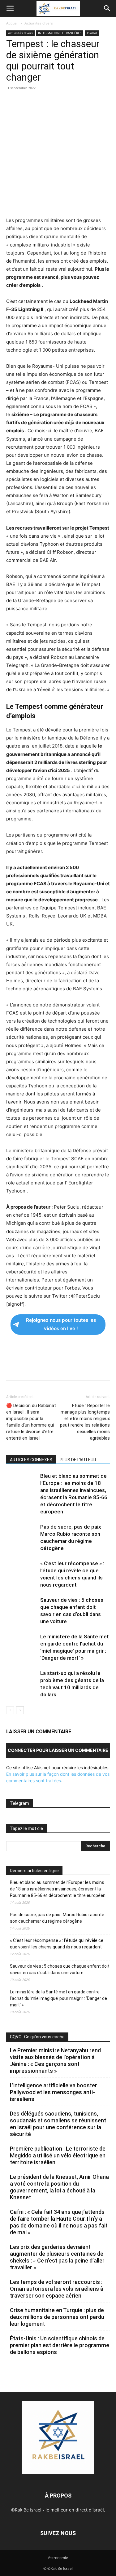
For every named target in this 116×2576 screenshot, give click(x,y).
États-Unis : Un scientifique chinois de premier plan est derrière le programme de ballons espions (60, 2345)
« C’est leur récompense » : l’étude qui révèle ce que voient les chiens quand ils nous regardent (57, 1944)
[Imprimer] (69, 102)
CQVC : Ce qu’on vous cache (37, 2037)
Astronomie (58, 2558)
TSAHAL (92, 33)
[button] (10, 8)
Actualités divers (39, 23)
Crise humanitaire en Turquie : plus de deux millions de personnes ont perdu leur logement (57, 2317)
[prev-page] (10, 1710)
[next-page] (20, 1710)
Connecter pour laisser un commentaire (58, 1750)
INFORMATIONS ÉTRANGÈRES (60, 33)
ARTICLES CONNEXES (31, 1460)
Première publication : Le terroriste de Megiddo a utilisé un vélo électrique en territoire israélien (58, 2155)
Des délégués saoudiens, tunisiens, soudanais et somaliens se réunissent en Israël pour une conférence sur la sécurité (58, 2124)
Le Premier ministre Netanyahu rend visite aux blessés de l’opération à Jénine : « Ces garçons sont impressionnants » (55, 2061)
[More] (98, 102)
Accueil (12, 23)
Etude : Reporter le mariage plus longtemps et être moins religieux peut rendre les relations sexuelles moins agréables (85, 1422)
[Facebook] (12, 102)
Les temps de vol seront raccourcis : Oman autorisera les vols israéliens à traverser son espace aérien (57, 2289)
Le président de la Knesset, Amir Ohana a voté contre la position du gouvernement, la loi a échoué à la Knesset (59, 2187)
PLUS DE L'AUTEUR (78, 1460)
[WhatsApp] (55, 102)
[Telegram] (84, 102)
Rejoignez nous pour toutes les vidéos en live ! (61, 1324)
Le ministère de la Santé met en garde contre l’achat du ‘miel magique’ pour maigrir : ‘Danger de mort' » (58, 1998)
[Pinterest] (41, 102)
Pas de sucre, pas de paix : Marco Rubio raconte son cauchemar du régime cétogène (57, 1918)
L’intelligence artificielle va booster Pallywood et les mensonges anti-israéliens (54, 2092)
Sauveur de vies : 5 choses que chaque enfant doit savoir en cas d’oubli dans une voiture (60, 1969)
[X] (27, 102)
